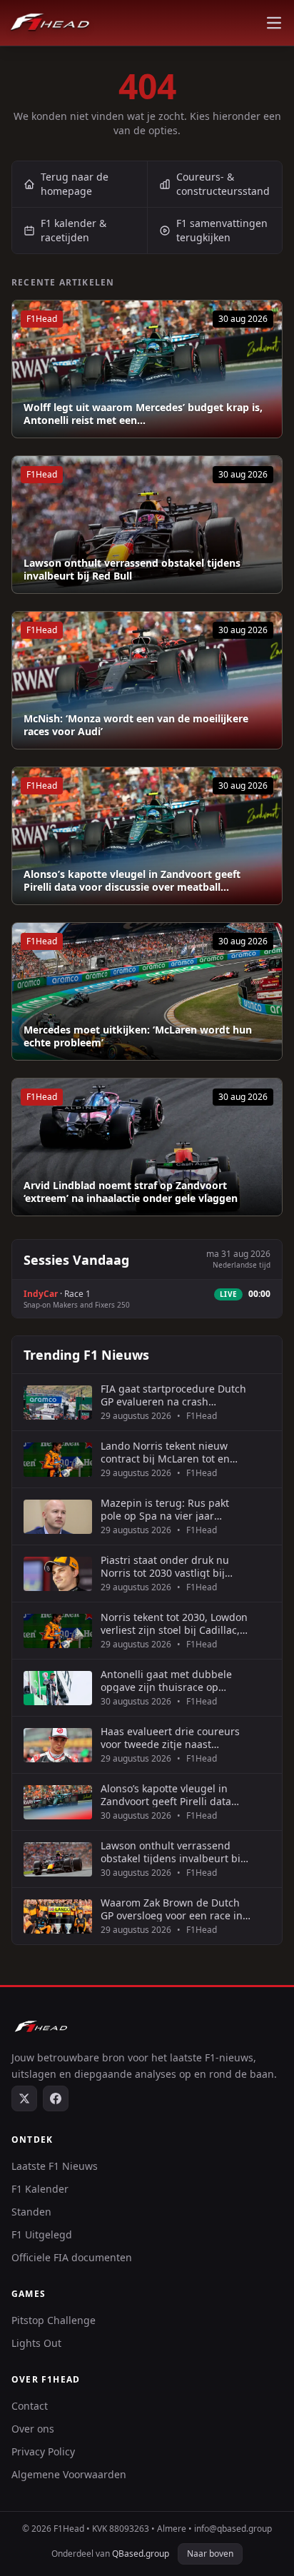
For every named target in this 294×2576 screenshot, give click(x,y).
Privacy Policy (43, 2451)
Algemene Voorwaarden (69, 2474)
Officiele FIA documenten (72, 2257)
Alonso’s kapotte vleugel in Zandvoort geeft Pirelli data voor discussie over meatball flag (169, 1795)
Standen (31, 2212)
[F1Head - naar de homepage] (50, 23)
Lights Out (36, 2343)
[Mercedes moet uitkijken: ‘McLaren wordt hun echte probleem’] (147, 991)
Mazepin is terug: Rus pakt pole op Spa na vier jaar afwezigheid (165, 1509)
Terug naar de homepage (75, 184)
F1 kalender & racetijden (73, 230)
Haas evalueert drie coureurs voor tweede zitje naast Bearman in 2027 (170, 1738)
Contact (30, 2406)
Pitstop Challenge (54, 2320)
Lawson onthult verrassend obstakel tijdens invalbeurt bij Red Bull (132, 569)
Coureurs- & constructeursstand (223, 184)
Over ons (33, 2429)
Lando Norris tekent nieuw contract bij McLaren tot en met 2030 (165, 1452)
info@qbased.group (233, 2529)
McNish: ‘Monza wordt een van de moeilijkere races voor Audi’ (136, 725)
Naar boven (210, 2554)
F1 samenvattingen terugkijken (222, 230)
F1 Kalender (40, 2189)
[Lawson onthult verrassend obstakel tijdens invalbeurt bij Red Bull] (147, 525)
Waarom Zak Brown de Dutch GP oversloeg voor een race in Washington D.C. (172, 1909)
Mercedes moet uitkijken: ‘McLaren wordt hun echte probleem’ (138, 1036)
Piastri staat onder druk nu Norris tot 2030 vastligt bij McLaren (165, 1566)
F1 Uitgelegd (42, 2234)
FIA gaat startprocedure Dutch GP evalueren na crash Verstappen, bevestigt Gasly (173, 1395)
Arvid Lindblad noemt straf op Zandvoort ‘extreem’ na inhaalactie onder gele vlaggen (131, 1192)
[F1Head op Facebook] (56, 2098)
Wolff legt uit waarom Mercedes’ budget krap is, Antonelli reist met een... (143, 414)
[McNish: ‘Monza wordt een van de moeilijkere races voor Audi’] (147, 680)
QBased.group (141, 2554)
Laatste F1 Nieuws (55, 2166)
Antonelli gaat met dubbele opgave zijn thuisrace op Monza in (166, 1681)
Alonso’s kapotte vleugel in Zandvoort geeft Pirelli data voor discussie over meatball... (132, 880)
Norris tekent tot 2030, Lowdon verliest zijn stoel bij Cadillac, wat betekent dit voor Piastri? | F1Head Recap (174, 1623)
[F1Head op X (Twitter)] (24, 2098)
